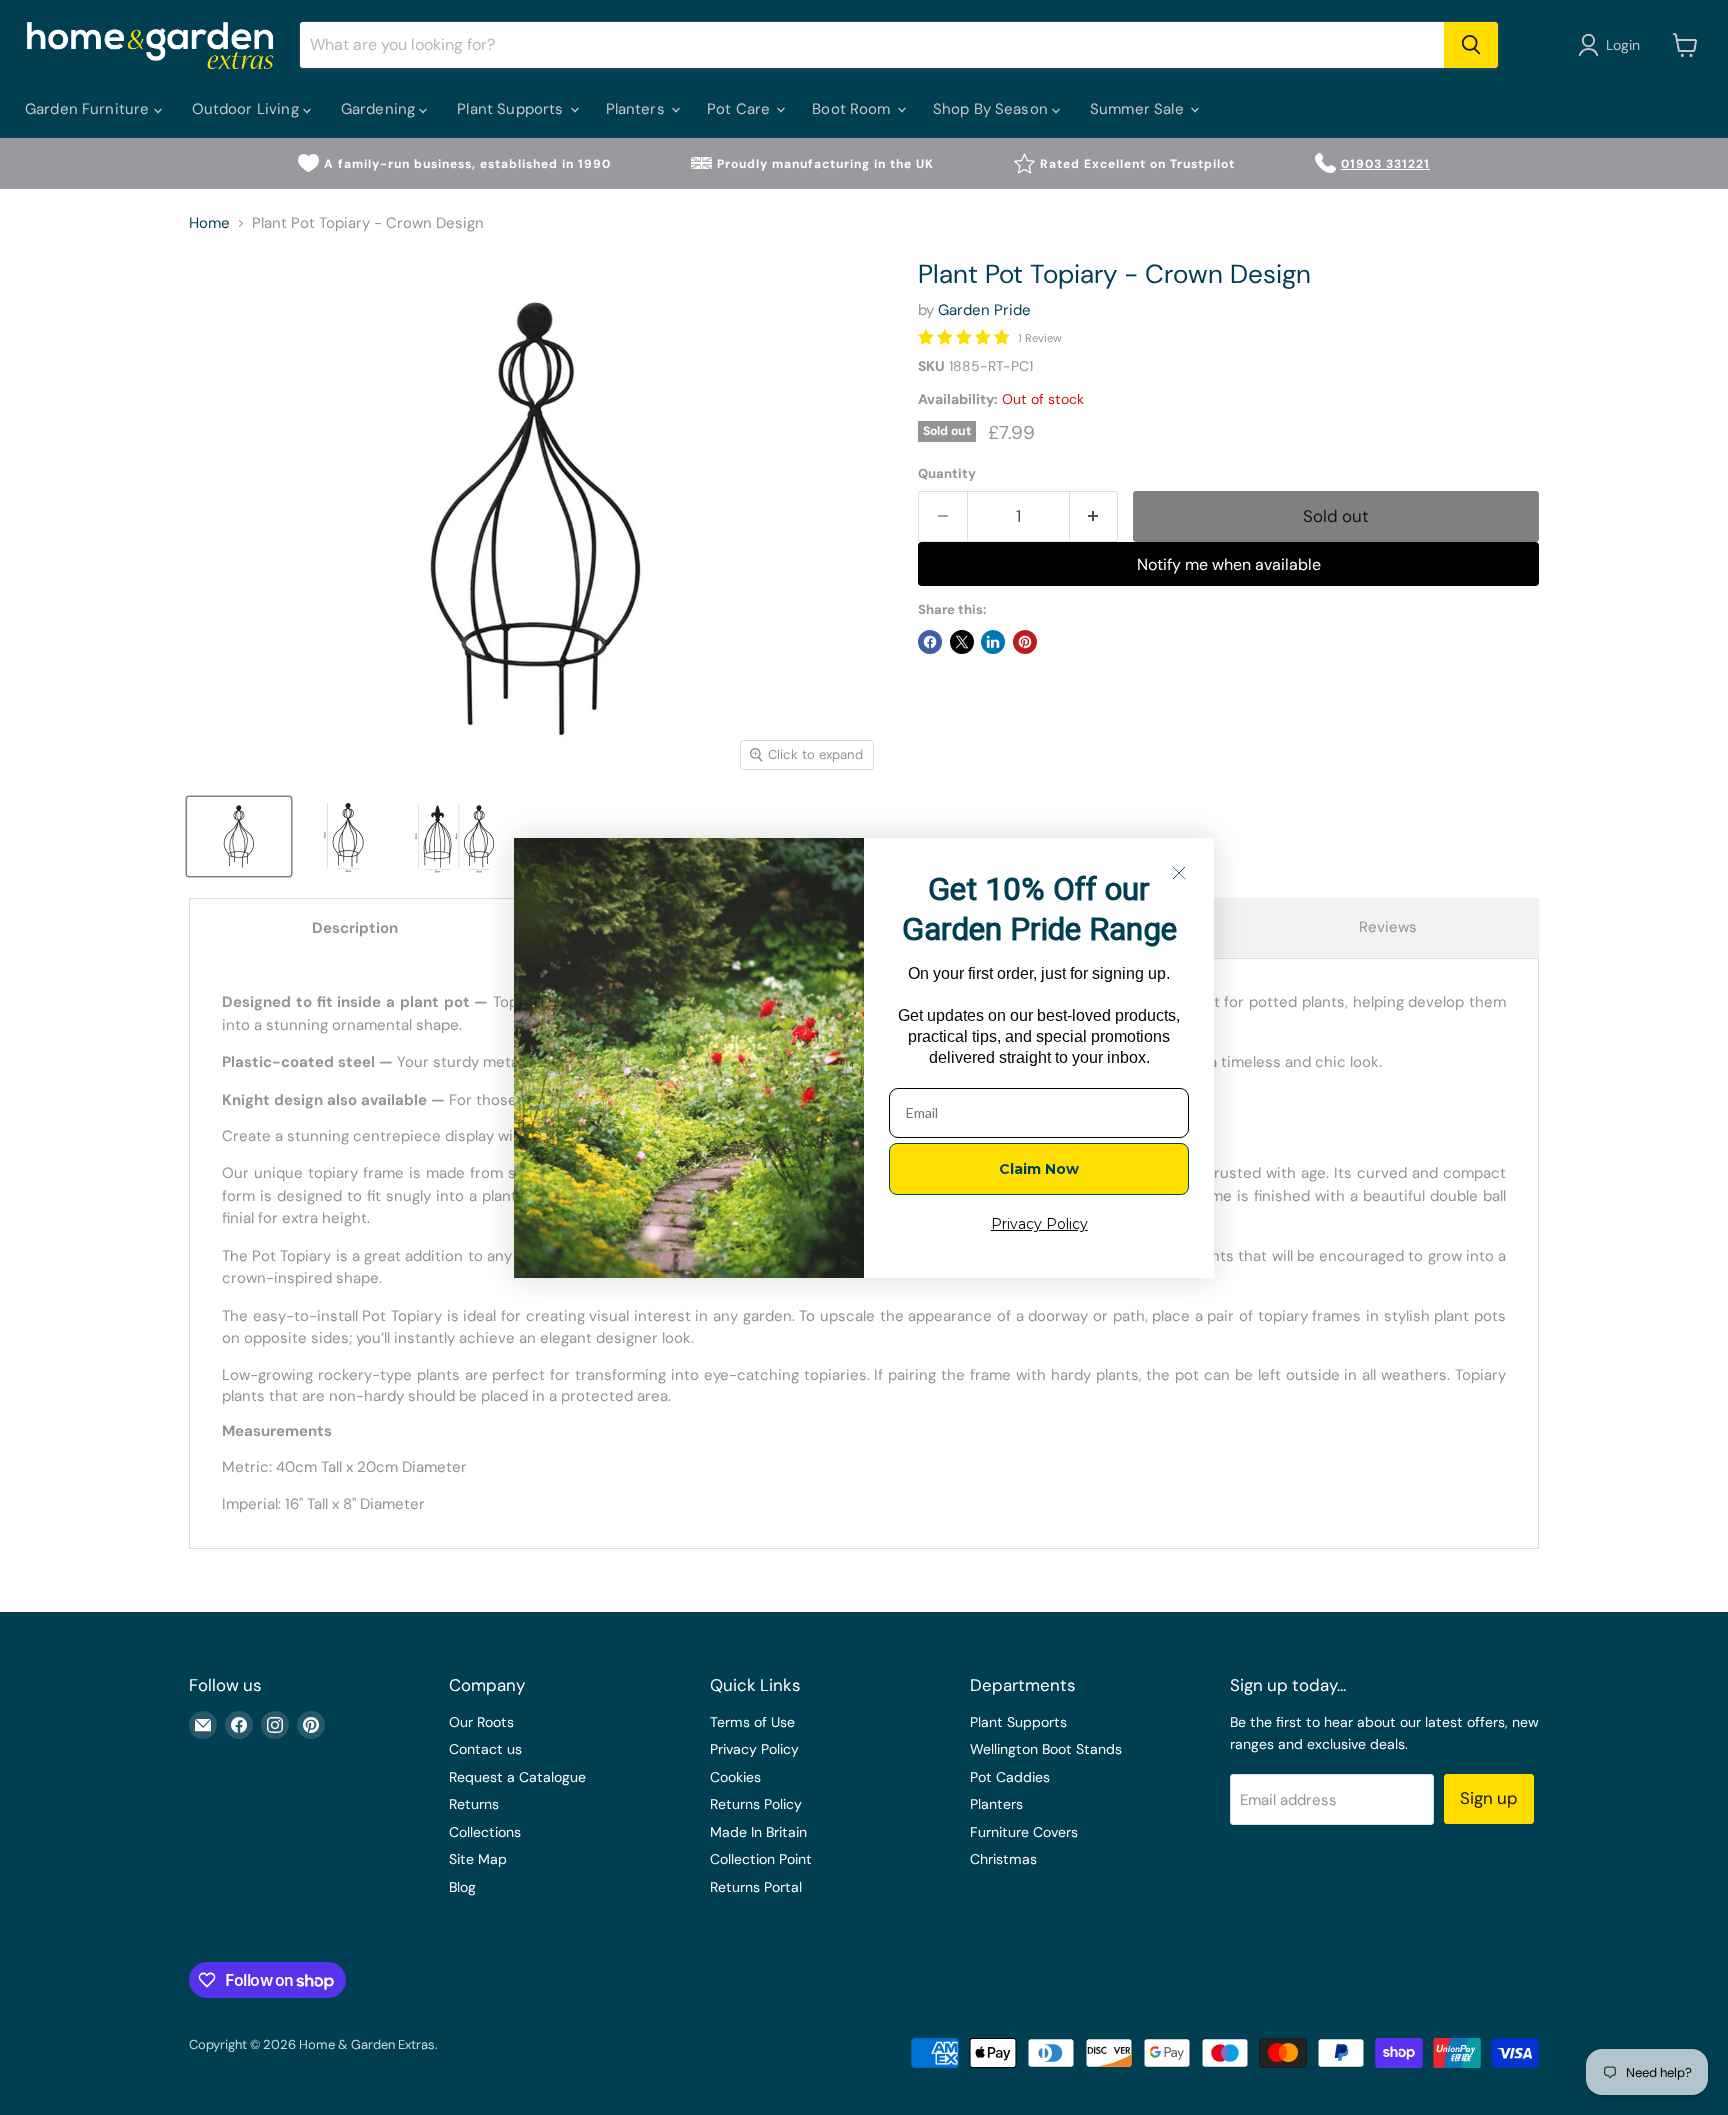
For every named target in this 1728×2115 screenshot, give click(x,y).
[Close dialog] (1179, 873)
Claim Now (1039, 1169)
